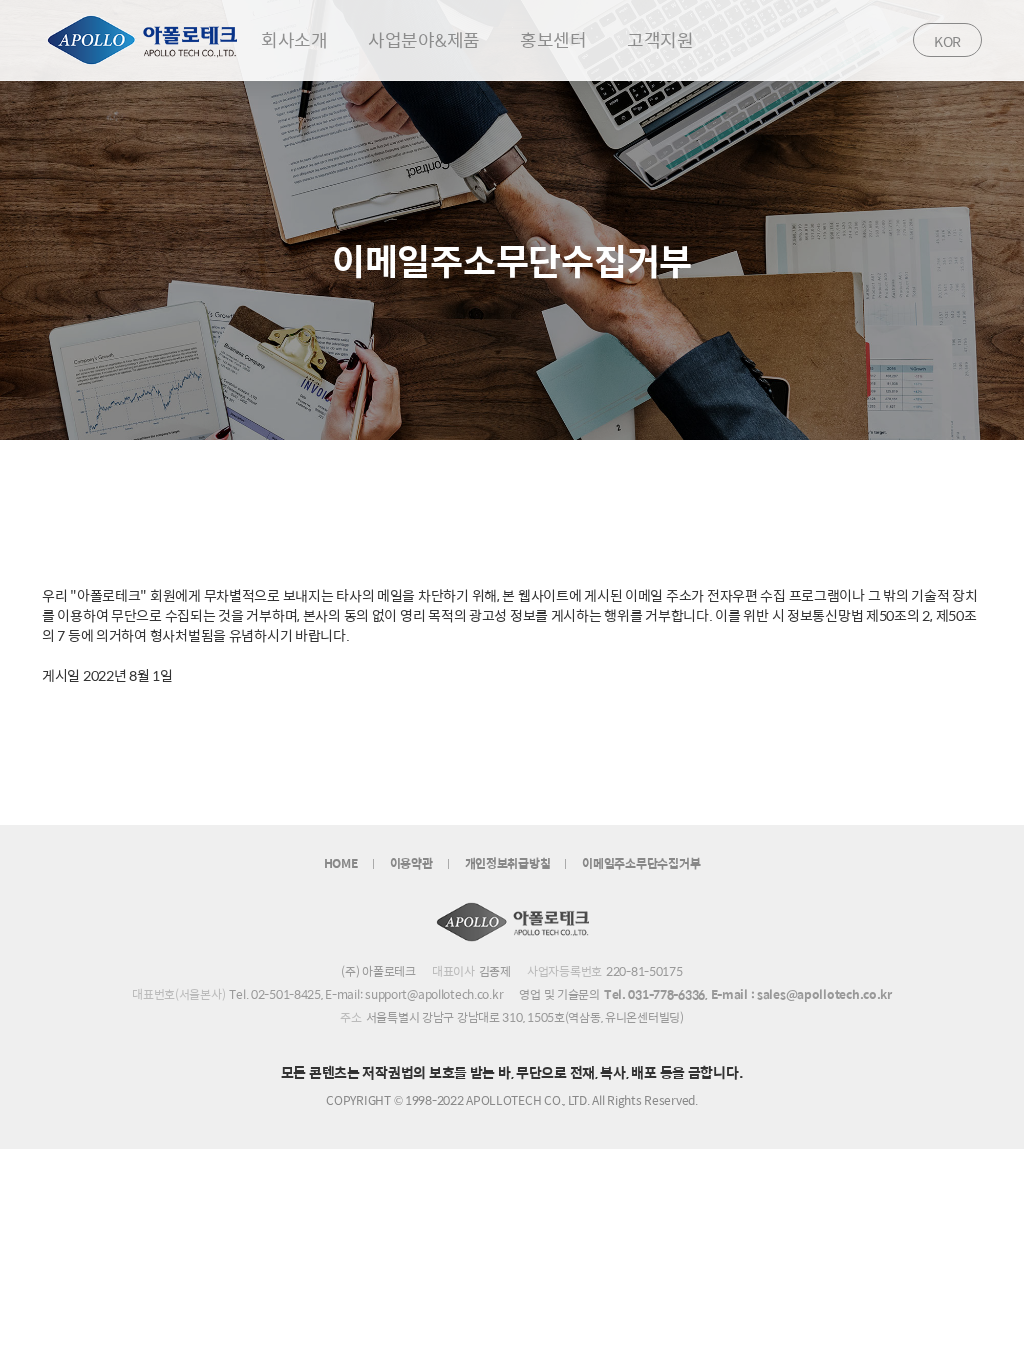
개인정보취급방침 (508, 863)
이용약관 (411, 863)
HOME (341, 863)
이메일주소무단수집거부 (641, 863)
